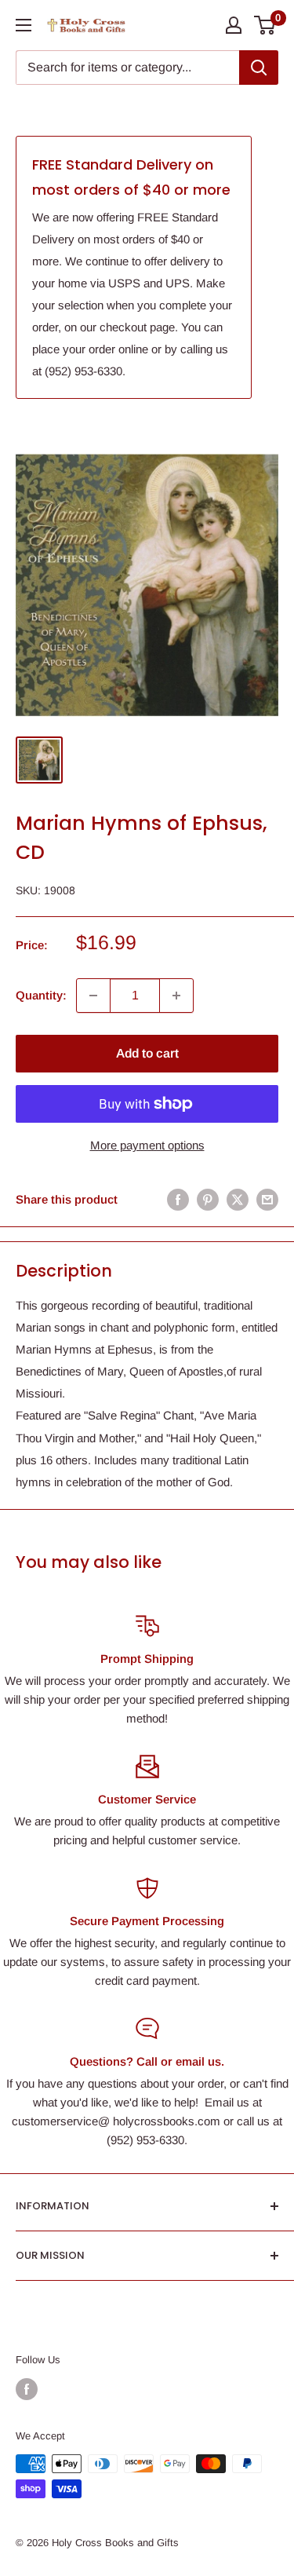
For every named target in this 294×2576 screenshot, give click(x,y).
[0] (265, 25)
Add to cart (147, 1053)
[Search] (259, 68)
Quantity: (41, 995)
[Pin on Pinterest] (208, 1199)
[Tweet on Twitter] (238, 1199)
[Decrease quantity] (93, 996)
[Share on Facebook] (178, 1199)
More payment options (147, 1145)
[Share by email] (267, 1199)
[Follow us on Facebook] (27, 2389)
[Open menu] (24, 25)
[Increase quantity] (176, 996)
